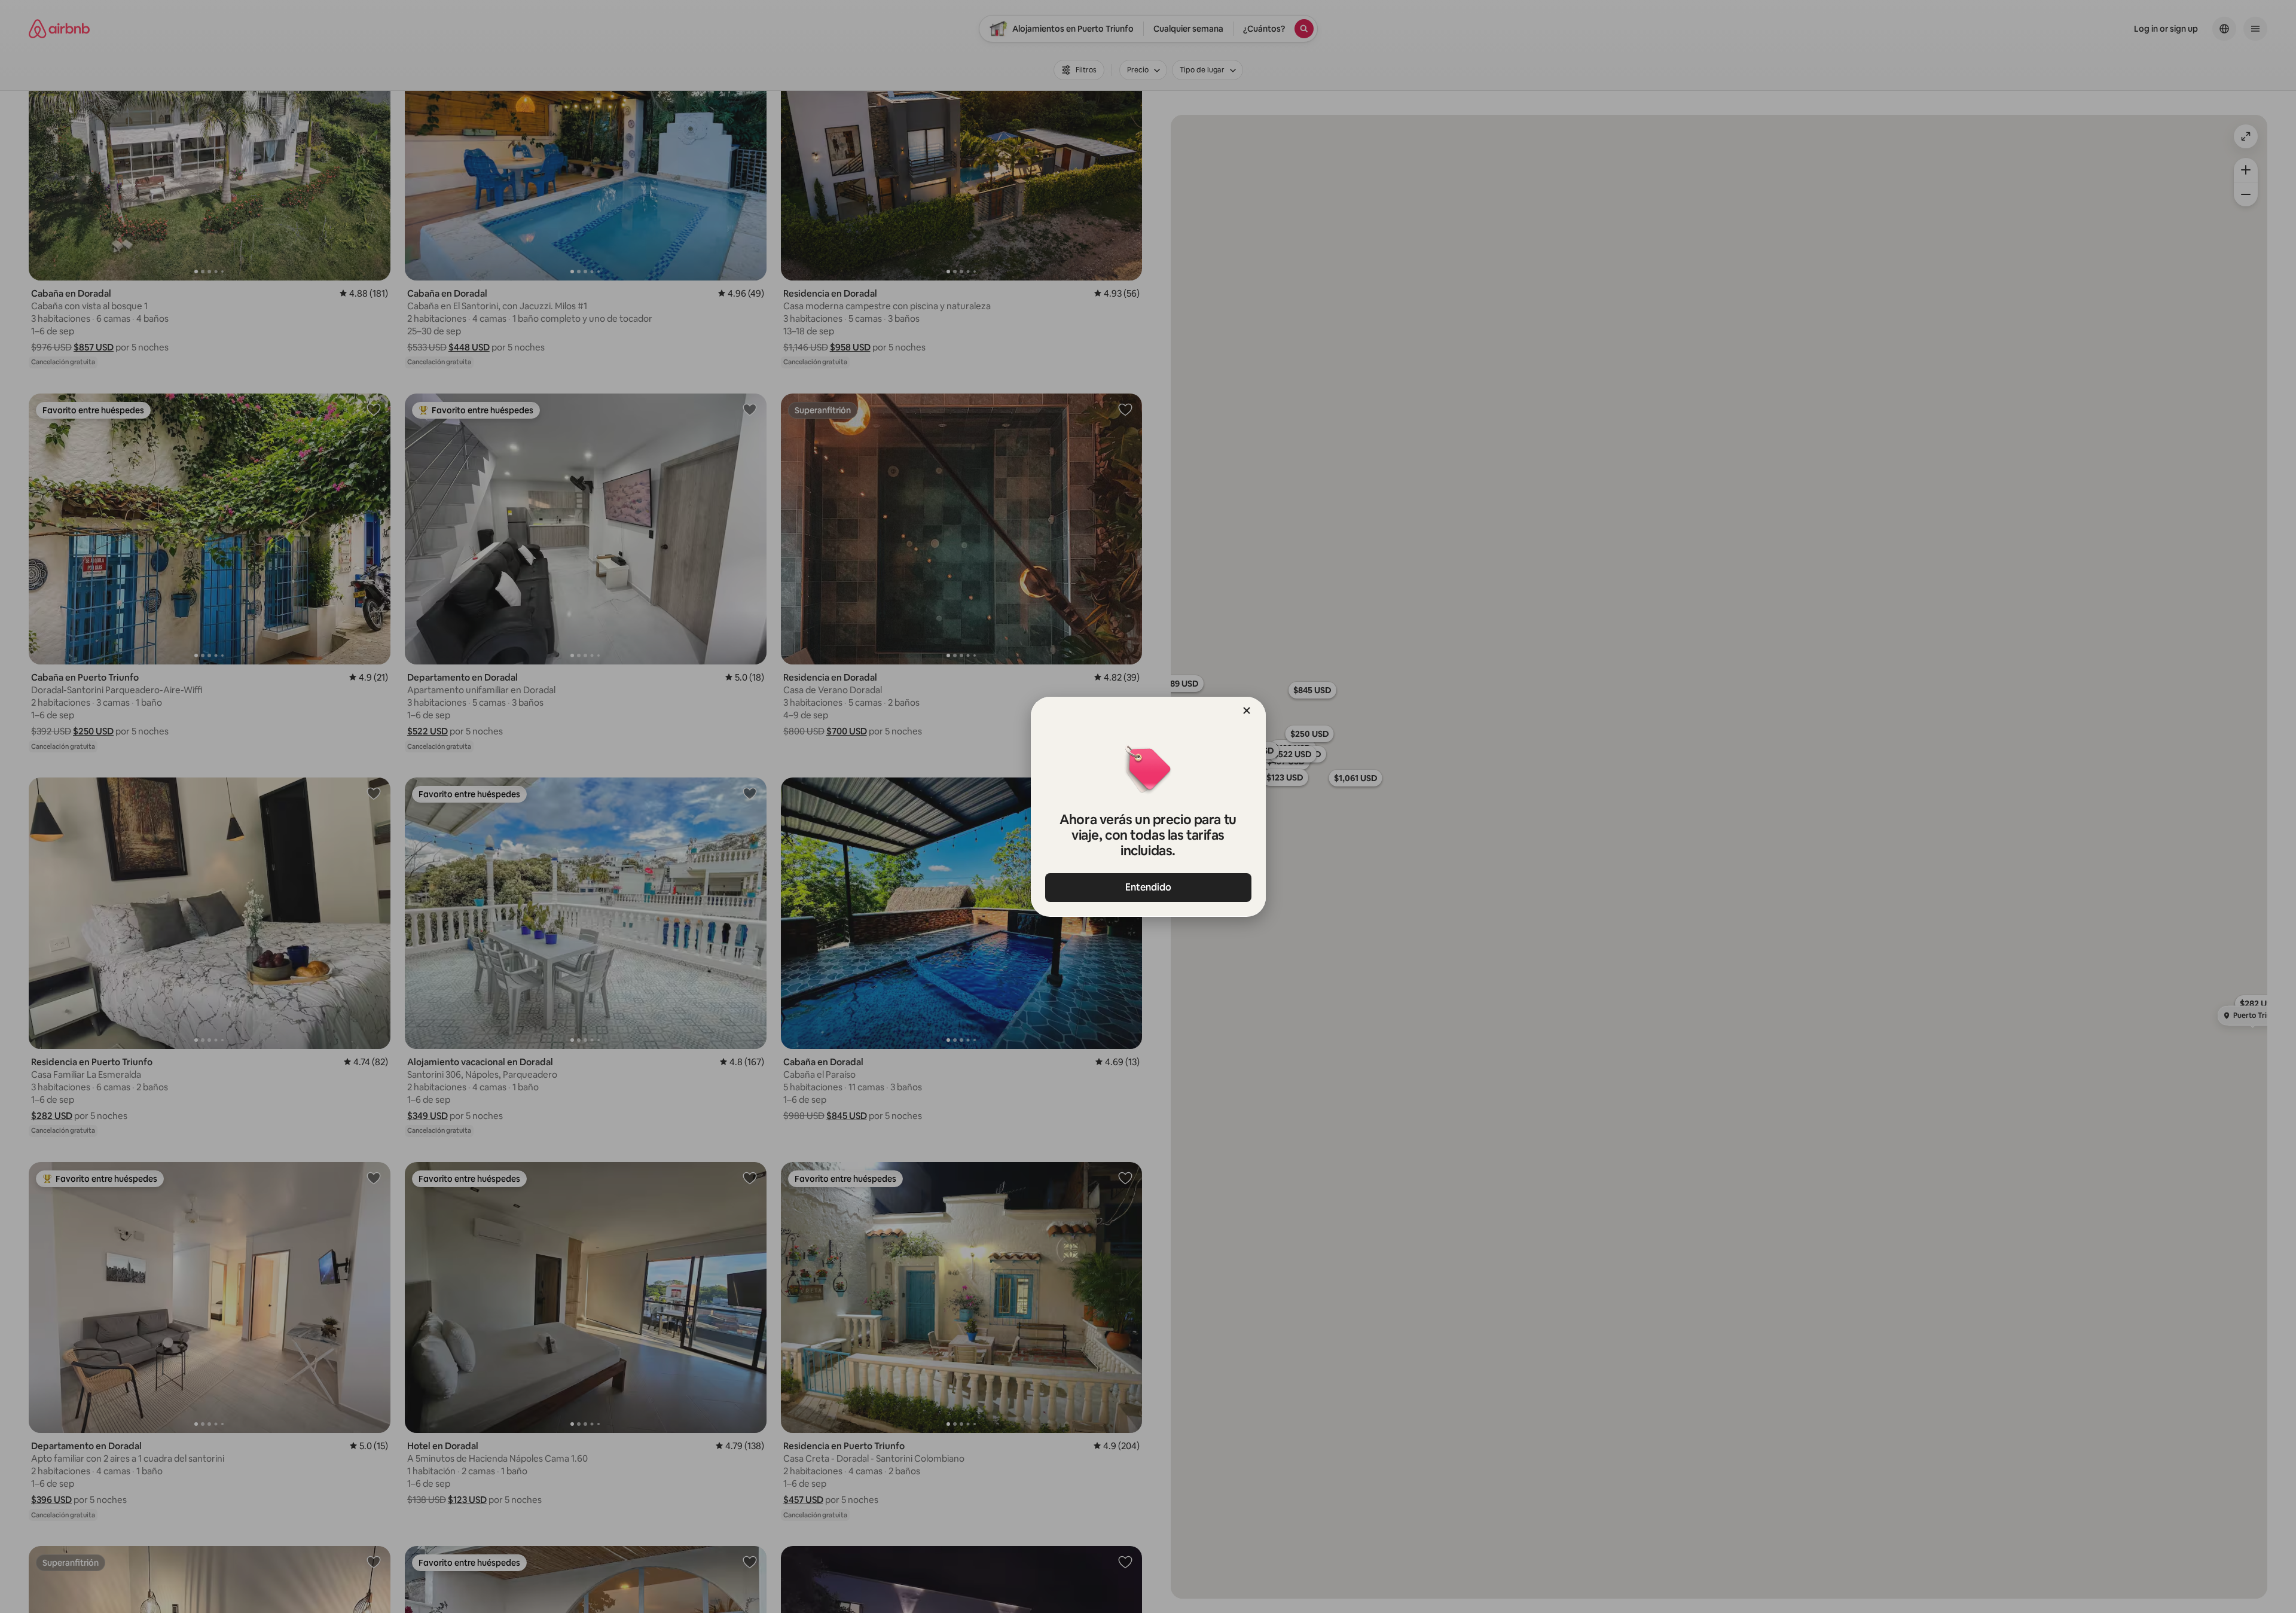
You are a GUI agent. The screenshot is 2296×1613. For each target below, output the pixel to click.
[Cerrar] (1247, 711)
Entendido (1148, 887)
